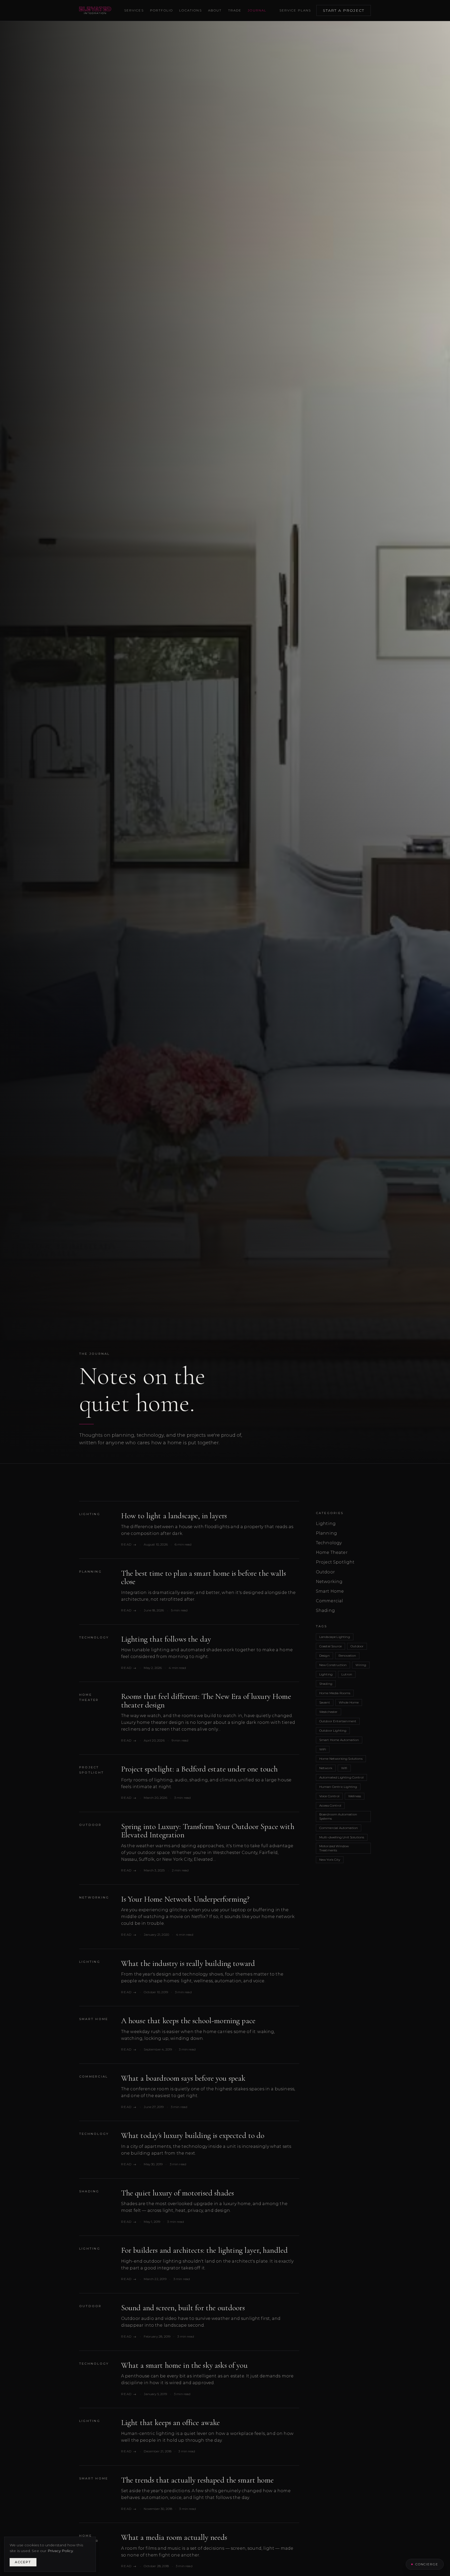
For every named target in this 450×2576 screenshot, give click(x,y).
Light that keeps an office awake (171, 2423)
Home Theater (89, 1697)
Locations (190, 10)
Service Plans (295, 10)
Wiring (361, 1665)
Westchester (329, 1712)
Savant (325, 1702)
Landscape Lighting (335, 1637)
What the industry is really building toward (188, 1963)
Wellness (355, 1796)
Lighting (90, 1514)
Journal (257, 10)
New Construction (333, 1665)
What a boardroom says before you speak (183, 2078)
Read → (129, 1544)
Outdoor (90, 1825)
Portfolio (161, 10)
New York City (330, 1860)
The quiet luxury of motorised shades (177, 2193)
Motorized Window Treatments (334, 1848)
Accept (23, 2562)
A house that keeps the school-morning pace (188, 2021)
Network (326, 1768)
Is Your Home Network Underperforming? (185, 1899)
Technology (94, 1637)
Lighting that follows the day (166, 1639)
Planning (90, 1572)
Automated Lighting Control (341, 1777)
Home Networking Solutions (341, 1759)
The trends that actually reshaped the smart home (197, 2480)
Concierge (427, 2564)
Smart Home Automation (339, 1740)
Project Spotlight (92, 1770)
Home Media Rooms (335, 1693)
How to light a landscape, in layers (174, 1516)
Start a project (344, 10)
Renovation (347, 1656)
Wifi (344, 1768)
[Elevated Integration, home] (95, 10)
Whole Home (349, 1702)
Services (134, 10)
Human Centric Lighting (338, 1787)
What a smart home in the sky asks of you (184, 2365)
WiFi (323, 1749)
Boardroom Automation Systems (338, 1816)
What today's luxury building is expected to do (193, 2135)
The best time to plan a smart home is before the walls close (204, 1577)
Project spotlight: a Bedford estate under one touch (199, 1769)
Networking (94, 1897)
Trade (235, 10)
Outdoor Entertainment (338, 1721)
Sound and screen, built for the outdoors (183, 2308)
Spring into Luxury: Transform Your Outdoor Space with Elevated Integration (208, 1831)
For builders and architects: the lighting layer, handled (204, 2250)
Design (324, 1656)
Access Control (330, 1805)
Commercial (93, 2077)
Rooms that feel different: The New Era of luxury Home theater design (206, 1701)
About (215, 10)
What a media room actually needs (174, 2537)
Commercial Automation (339, 1828)
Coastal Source (330, 1646)
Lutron (347, 1674)
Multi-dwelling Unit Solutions (342, 1837)
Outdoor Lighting (333, 1730)
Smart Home (94, 2019)
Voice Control (329, 1796)
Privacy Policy (60, 2551)
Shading (89, 2191)
